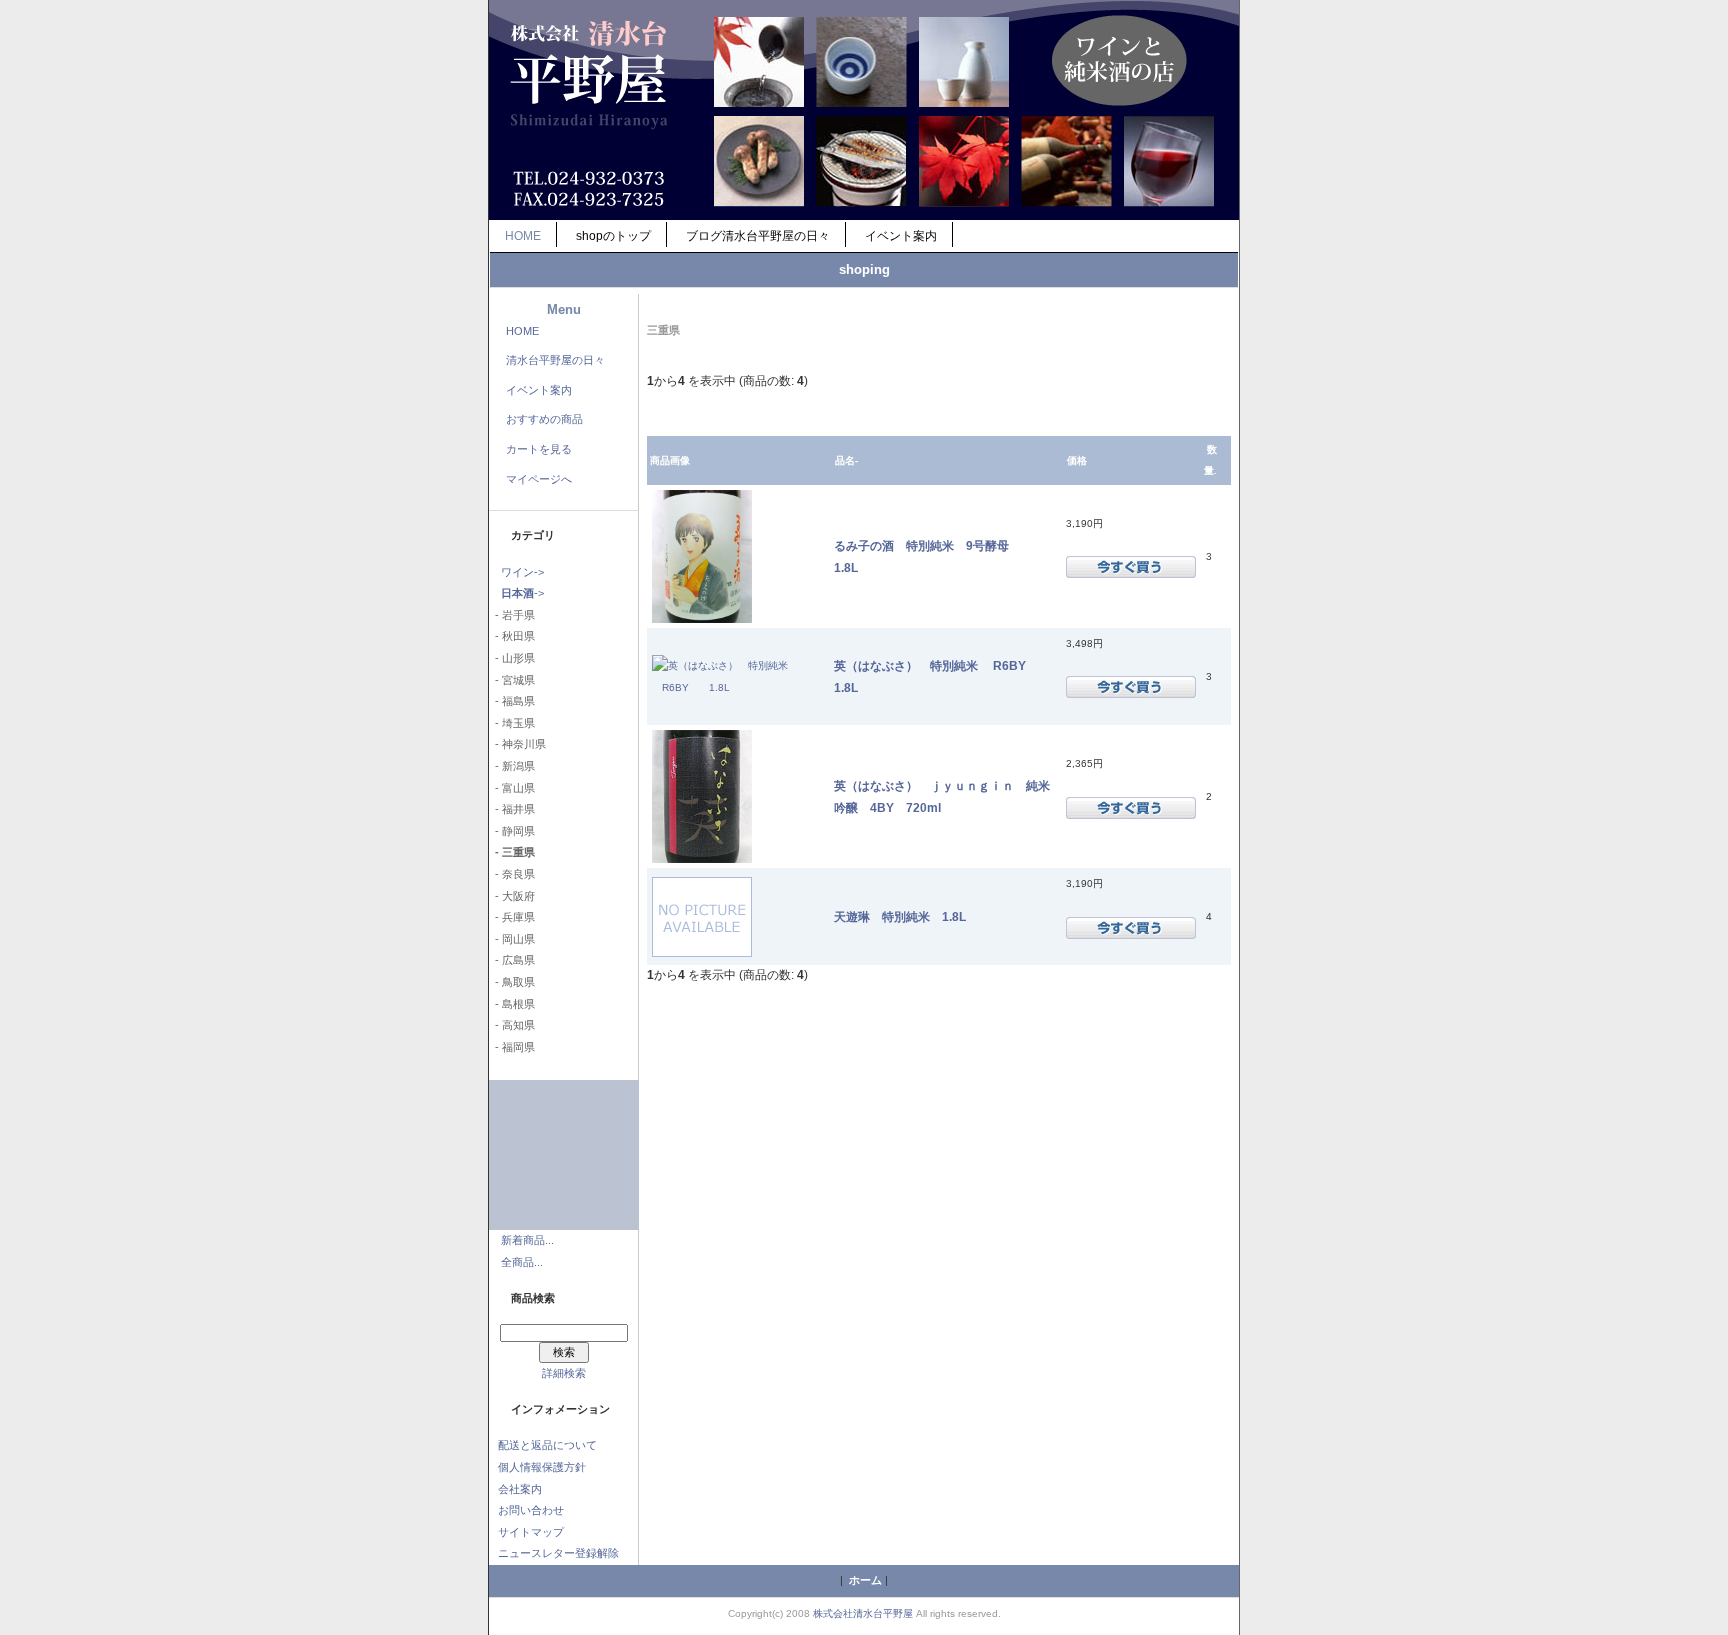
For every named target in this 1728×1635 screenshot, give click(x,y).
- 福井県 (512, 809)
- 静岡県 (512, 831)
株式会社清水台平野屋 (863, 1613)
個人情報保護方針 (542, 1467)
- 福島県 (512, 701)
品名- (846, 460)
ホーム (865, 1580)
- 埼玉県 (512, 723)
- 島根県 (512, 1004)
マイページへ (539, 479)
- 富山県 (512, 788)
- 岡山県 (512, 939)
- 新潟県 (512, 766)
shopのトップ (613, 236)
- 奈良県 (512, 874)
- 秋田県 (512, 636)
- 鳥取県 (512, 982)
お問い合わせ (531, 1510)
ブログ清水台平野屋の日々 (758, 236)
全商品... (522, 1262)
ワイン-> (522, 572)
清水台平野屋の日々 (555, 360)
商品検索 (533, 1298)
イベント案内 (901, 236)
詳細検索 (564, 1373)
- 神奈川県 (517, 744)
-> (522, 593)
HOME (523, 236)
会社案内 (520, 1489)
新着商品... (527, 1240)
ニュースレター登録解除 (558, 1553)
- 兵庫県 (512, 917)
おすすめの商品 (544, 419)
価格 (1077, 460)
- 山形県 (512, 658)
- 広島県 (512, 960)
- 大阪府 (512, 896)
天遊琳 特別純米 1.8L (900, 916)
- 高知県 (512, 1025)
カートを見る (539, 449)
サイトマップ (531, 1532)
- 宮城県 (512, 680)
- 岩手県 (512, 615)
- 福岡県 (512, 1047)
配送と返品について (547, 1445)
